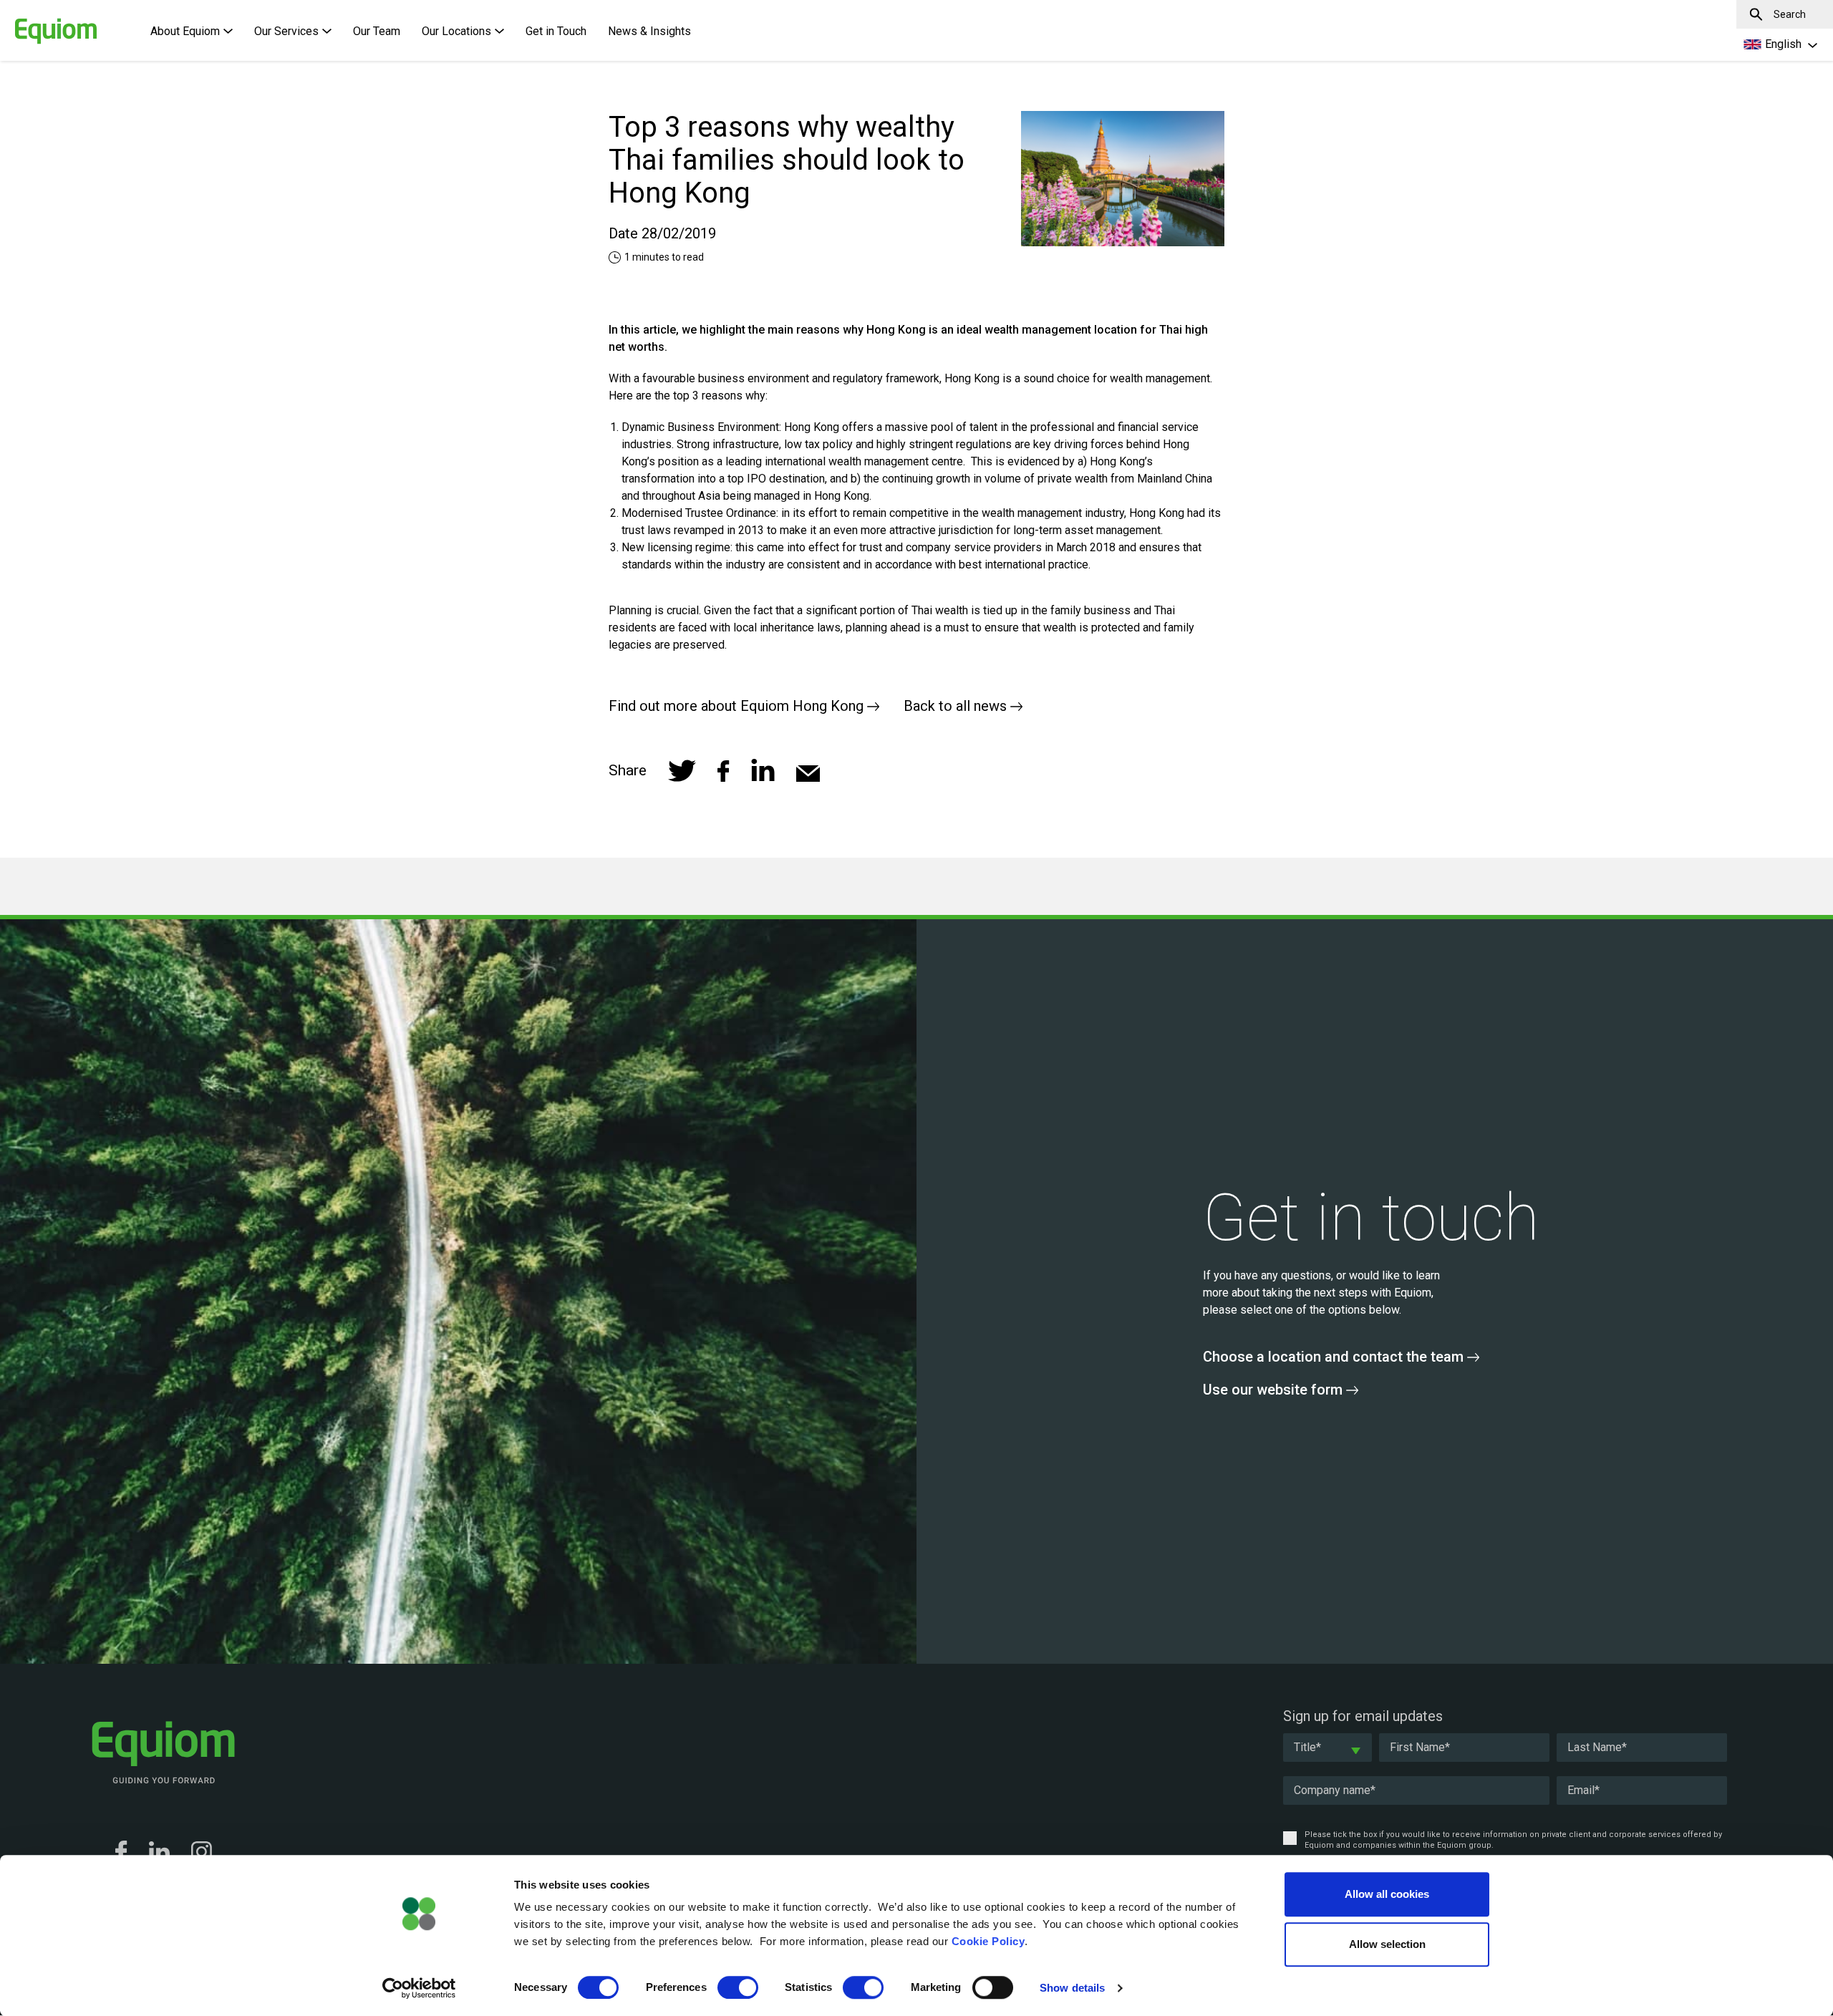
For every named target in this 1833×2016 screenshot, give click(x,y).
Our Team (377, 31)
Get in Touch (556, 31)
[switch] (738, 1987)
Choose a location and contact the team (1335, 1357)
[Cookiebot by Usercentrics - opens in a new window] (419, 1988)
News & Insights (649, 31)
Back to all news (957, 706)
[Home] (32, 24)
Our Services (286, 31)
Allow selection (1387, 1944)
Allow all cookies (1387, 1894)
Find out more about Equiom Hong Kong (738, 706)
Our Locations (456, 31)
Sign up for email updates (1363, 1716)
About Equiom (185, 31)
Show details (1072, 1988)
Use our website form (1275, 1390)
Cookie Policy (988, 1941)
